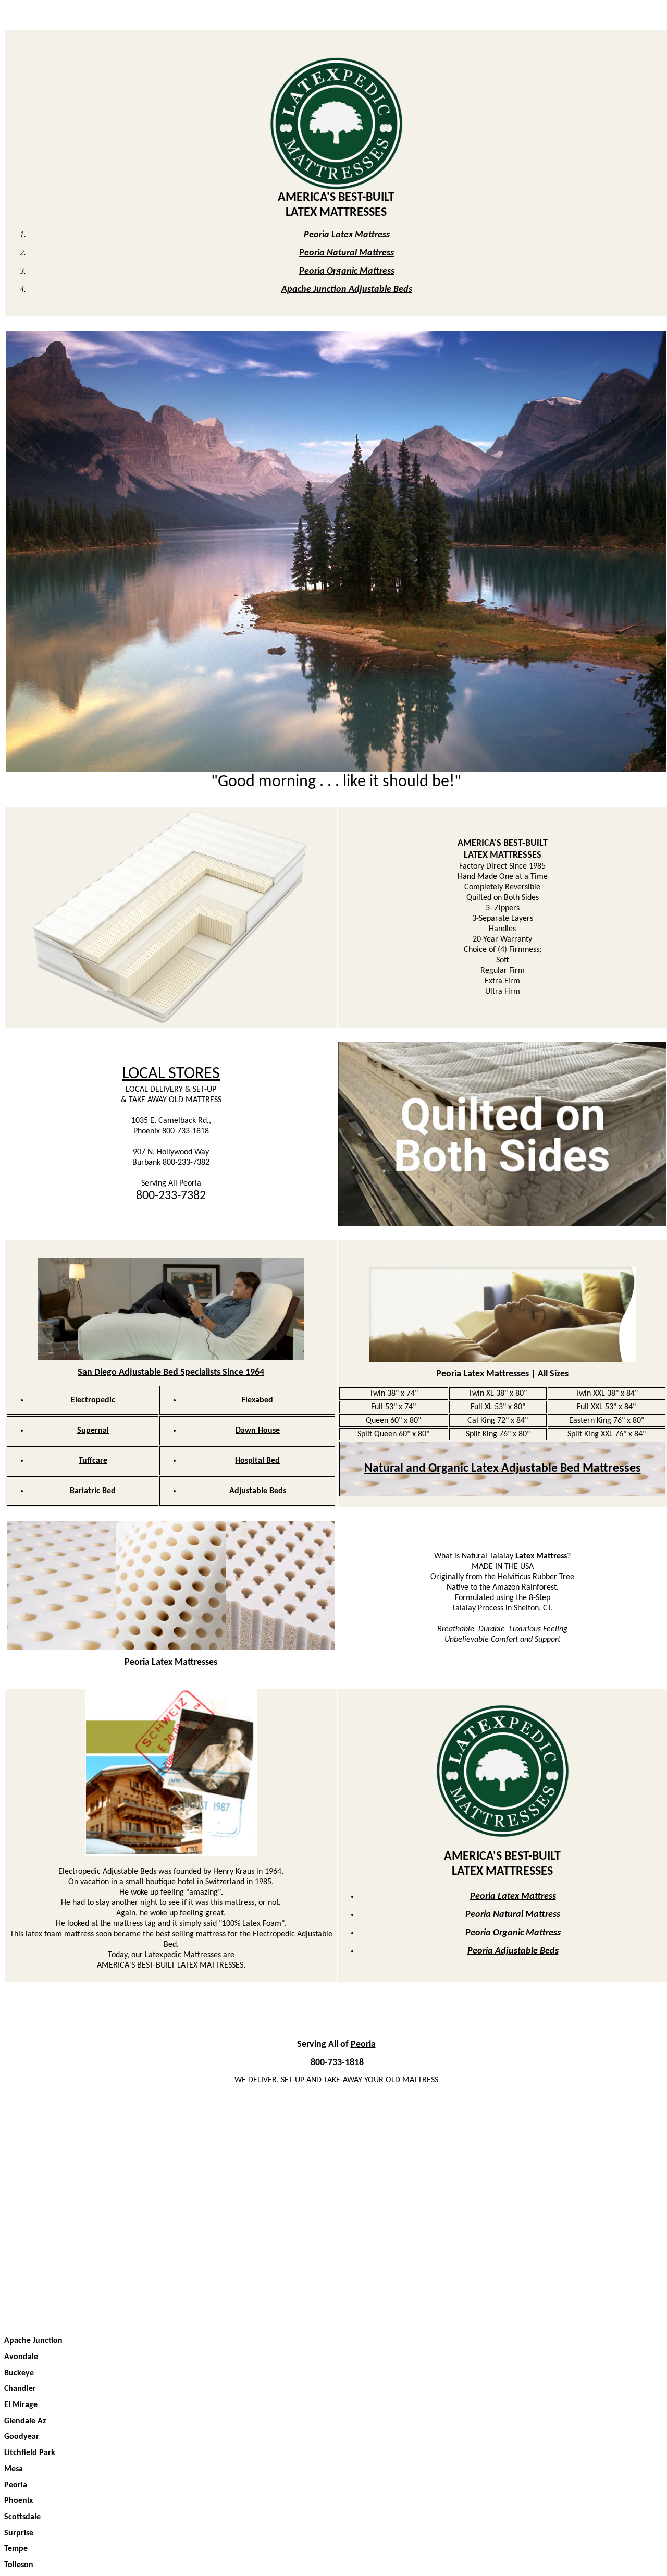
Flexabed (257, 1400)
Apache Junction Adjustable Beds (347, 290)
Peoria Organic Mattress (347, 271)
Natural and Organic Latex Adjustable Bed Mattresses (503, 1469)
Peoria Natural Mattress (347, 253)
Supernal (93, 1431)
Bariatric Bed (93, 1491)
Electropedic (93, 1400)
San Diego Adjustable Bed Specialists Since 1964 (171, 1372)
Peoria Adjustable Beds (513, 1951)
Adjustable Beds (258, 1491)
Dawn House (258, 1431)
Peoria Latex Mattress (347, 235)
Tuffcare (93, 1461)
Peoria (363, 2044)
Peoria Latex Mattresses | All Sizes (502, 1374)
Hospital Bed (257, 1461)
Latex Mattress (541, 1556)
